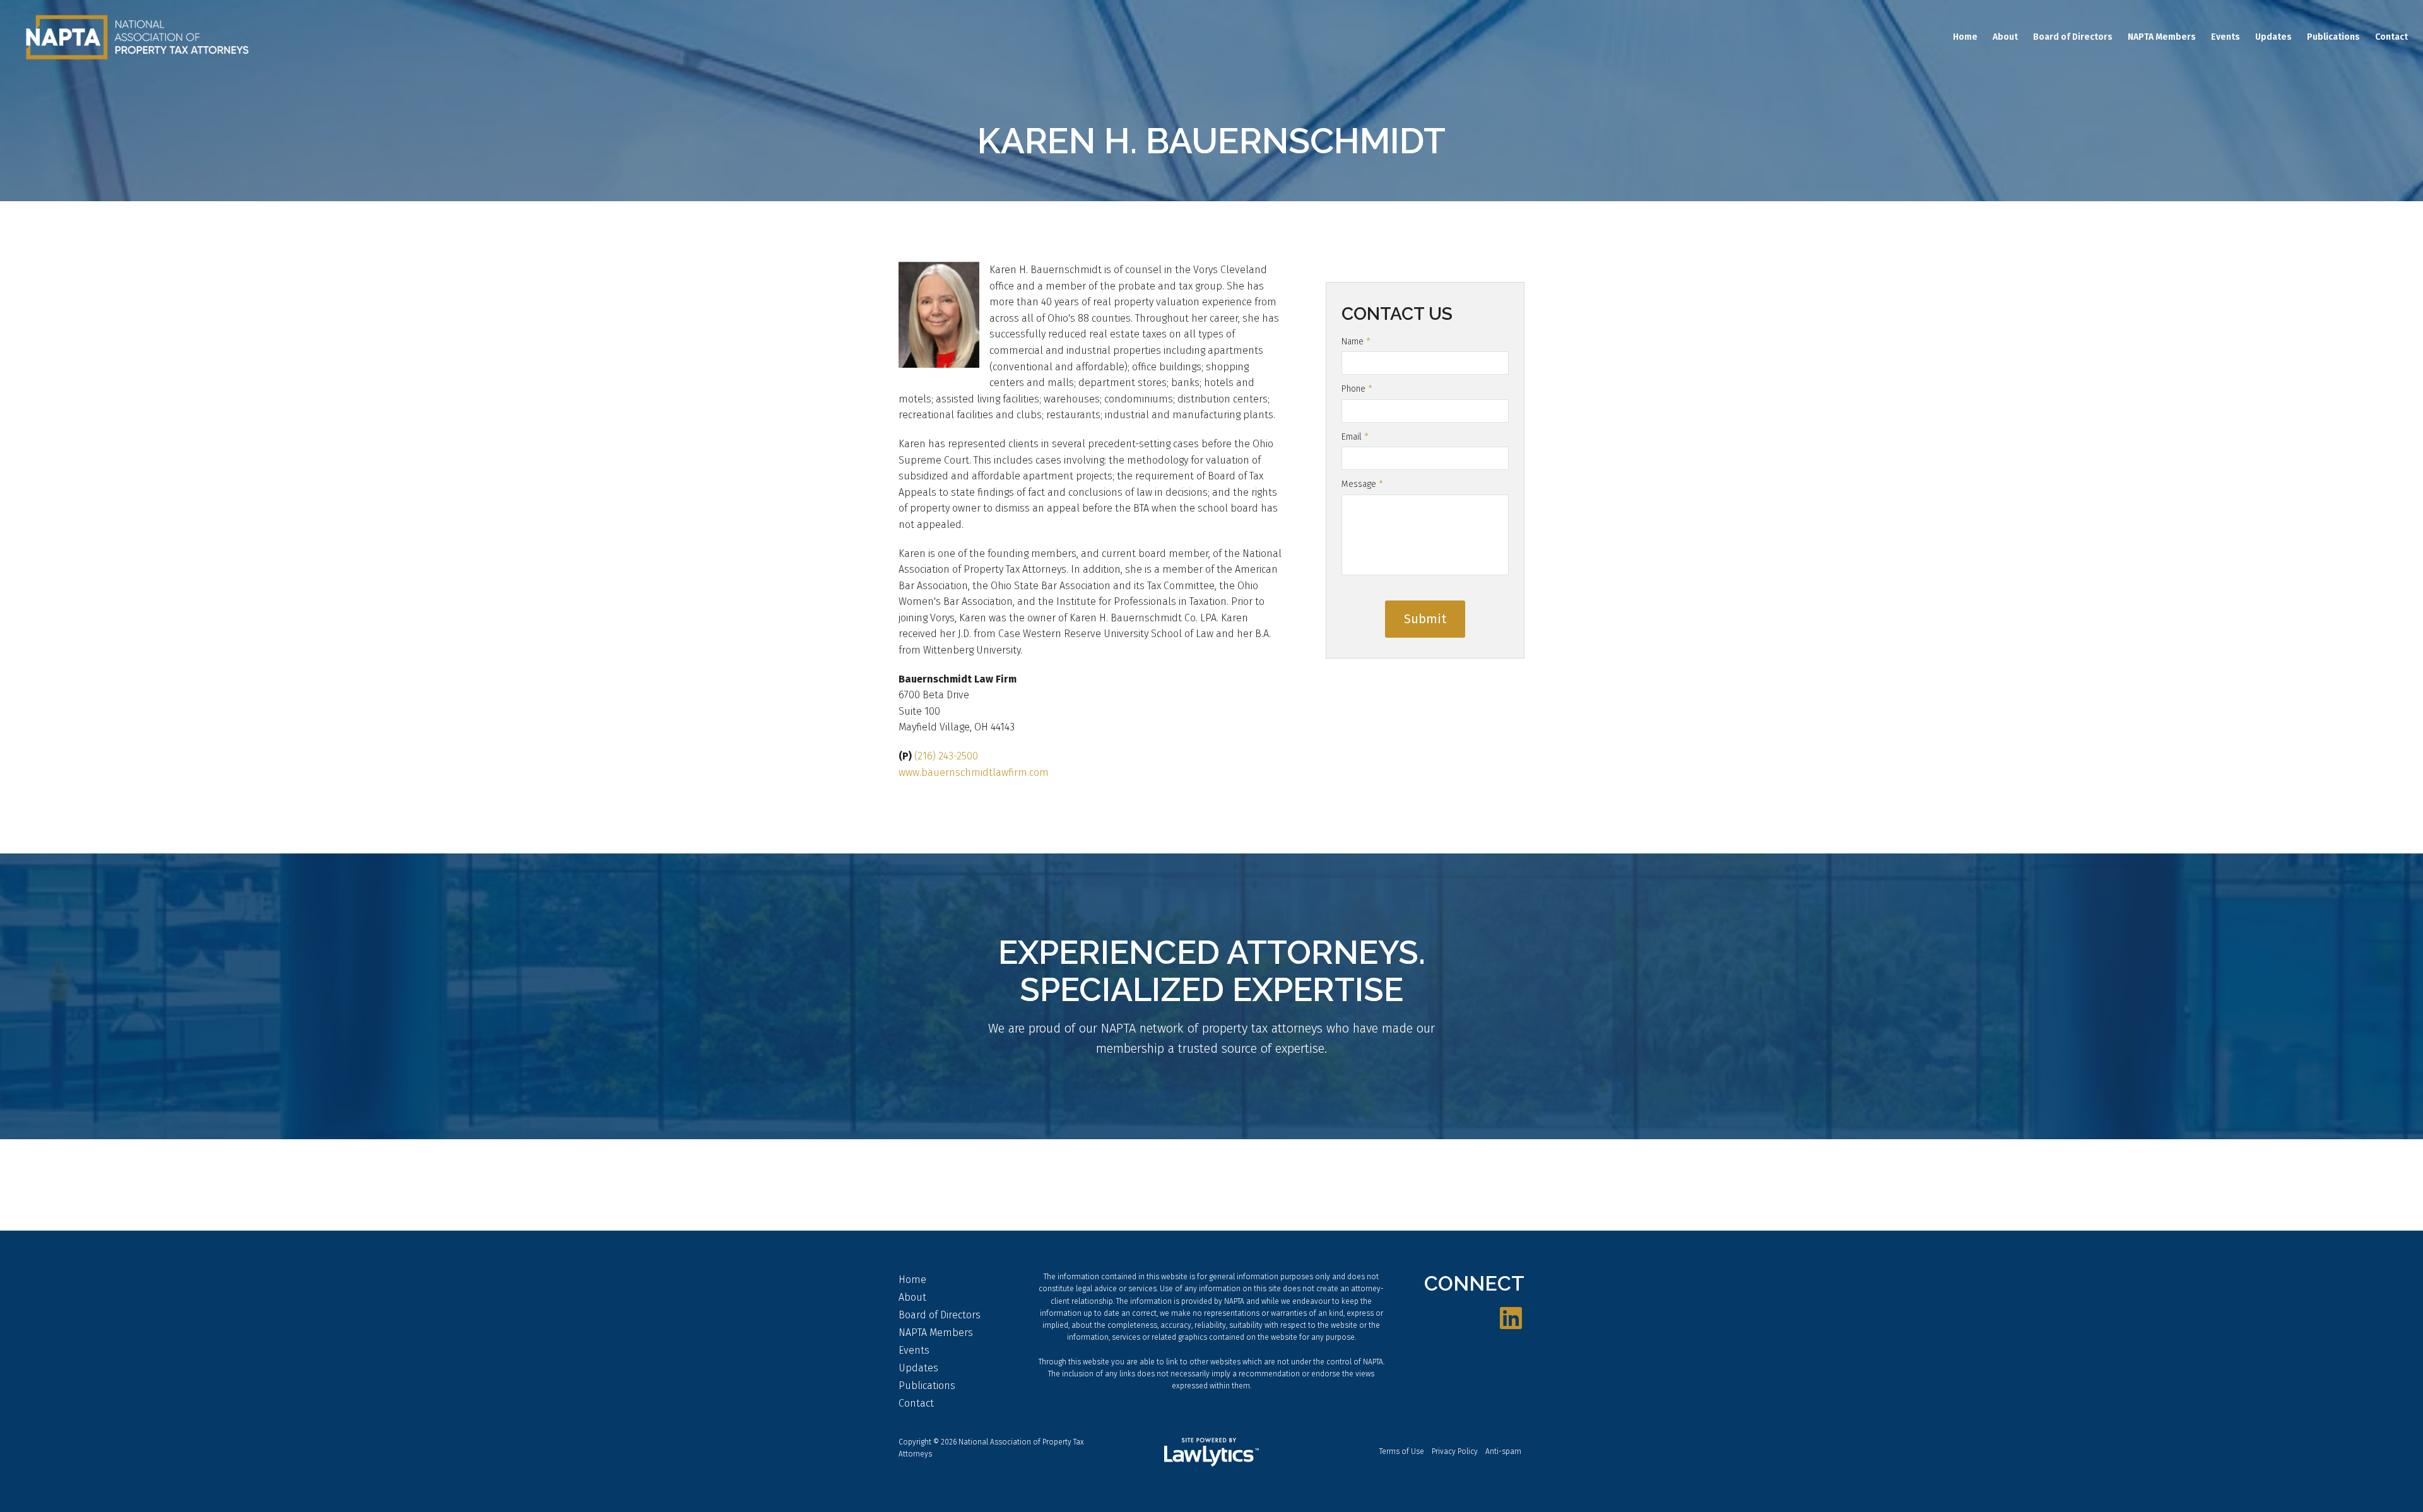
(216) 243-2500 (946, 756)
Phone (1357, 389)
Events (2226, 37)
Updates (2273, 37)
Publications (2333, 37)
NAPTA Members (2162, 37)
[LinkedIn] (1511, 1319)
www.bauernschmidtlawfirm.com (974, 772)
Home (1965, 37)
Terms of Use (1402, 1451)
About (2005, 37)
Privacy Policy (1455, 1451)
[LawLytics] (1211, 1452)
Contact (2391, 37)
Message (1362, 484)
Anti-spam (1503, 1451)
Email (1355, 437)
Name (1356, 342)
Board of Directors (2073, 37)
